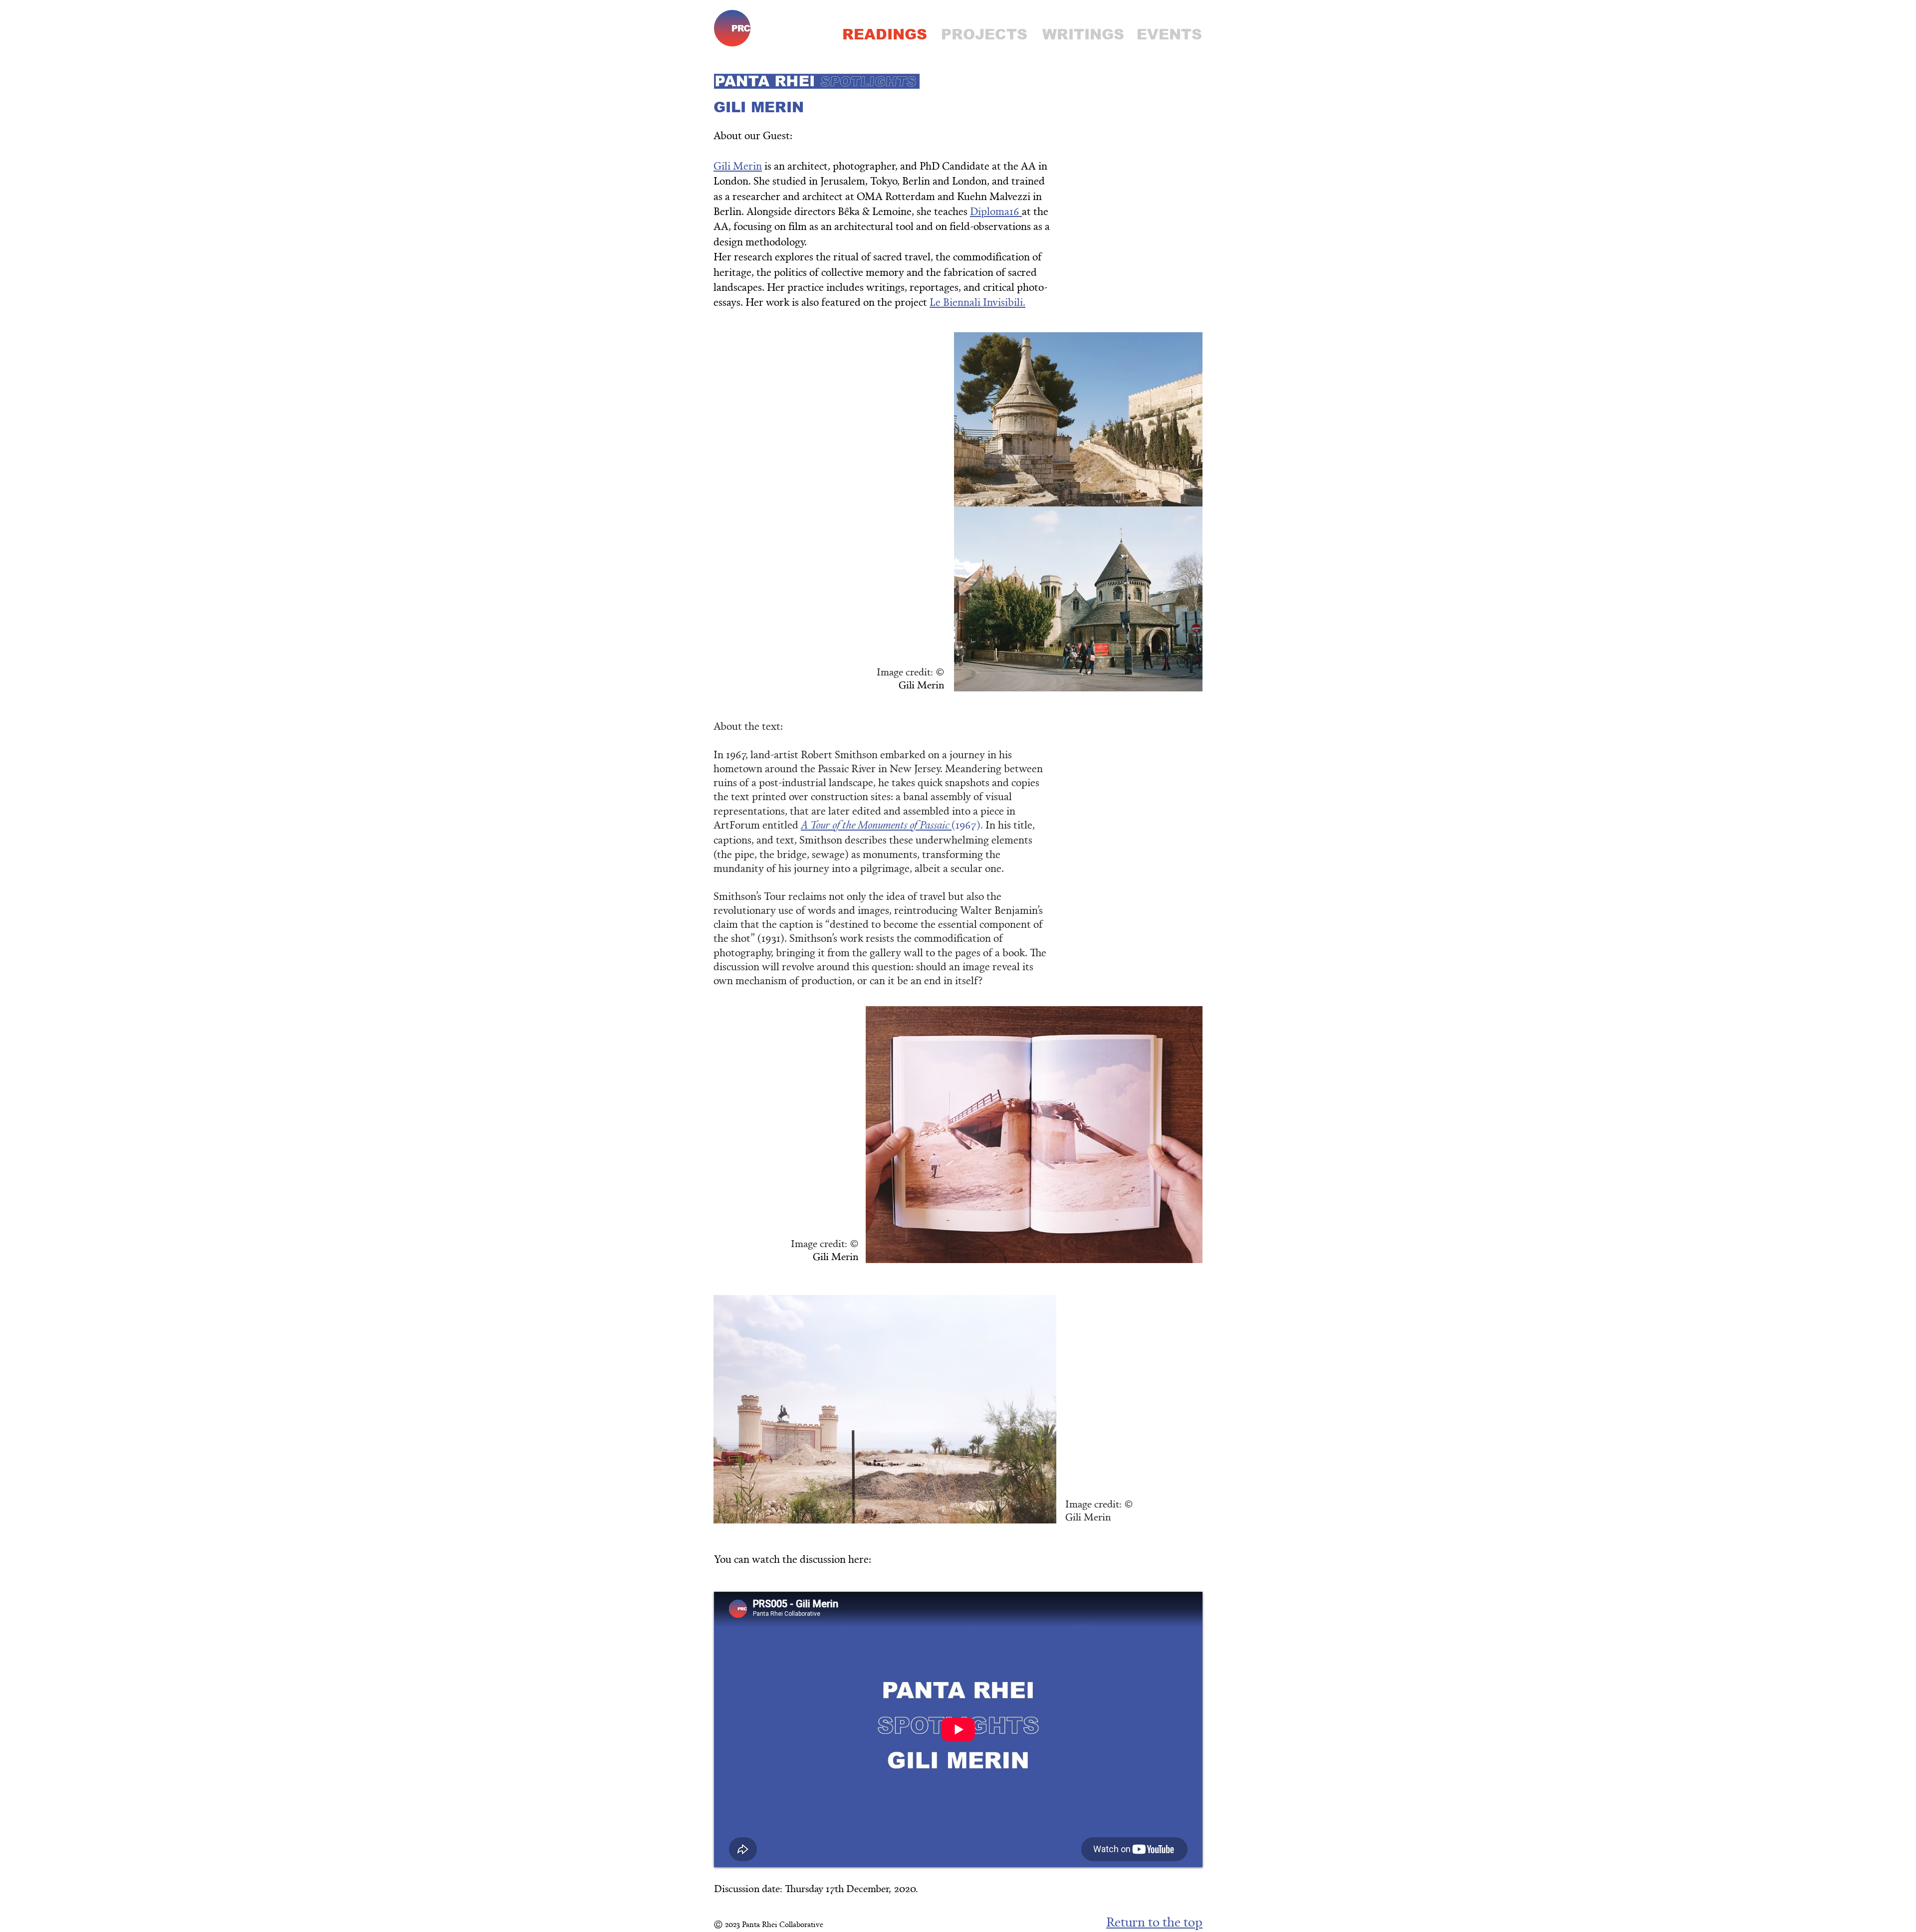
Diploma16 (996, 211)
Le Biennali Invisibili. (977, 302)
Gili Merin (738, 165)
